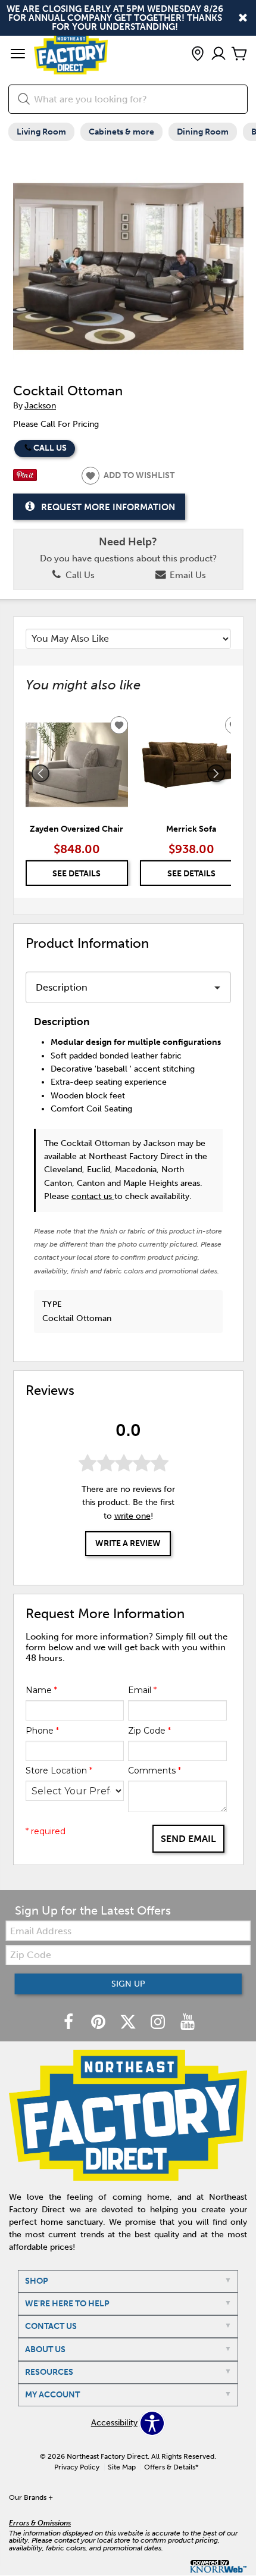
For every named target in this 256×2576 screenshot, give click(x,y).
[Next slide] (216, 773)
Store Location (59, 1771)
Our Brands (31, 2497)
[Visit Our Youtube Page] (188, 2023)
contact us (93, 1196)
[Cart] (239, 54)
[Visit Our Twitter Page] (129, 2023)
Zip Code (149, 1731)
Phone (42, 1731)
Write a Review (128, 1543)
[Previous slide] (40, 773)
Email (142, 1690)
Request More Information (108, 507)
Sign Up (128, 1984)
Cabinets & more (121, 132)
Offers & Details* (171, 2467)
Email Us (187, 575)
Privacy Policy (77, 2467)
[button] (18, 55)
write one (132, 1516)
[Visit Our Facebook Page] (70, 2023)
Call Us (50, 448)
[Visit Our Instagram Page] (159, 2023)
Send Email (188, 1839)
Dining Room (203, 132)
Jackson (40, 406)
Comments (154, 1771)
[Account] (218, 54)
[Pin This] (25, 478)
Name (41, 1690)
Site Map (122, 2467)
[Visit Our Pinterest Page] (99, 2023)
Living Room (41, 132)
